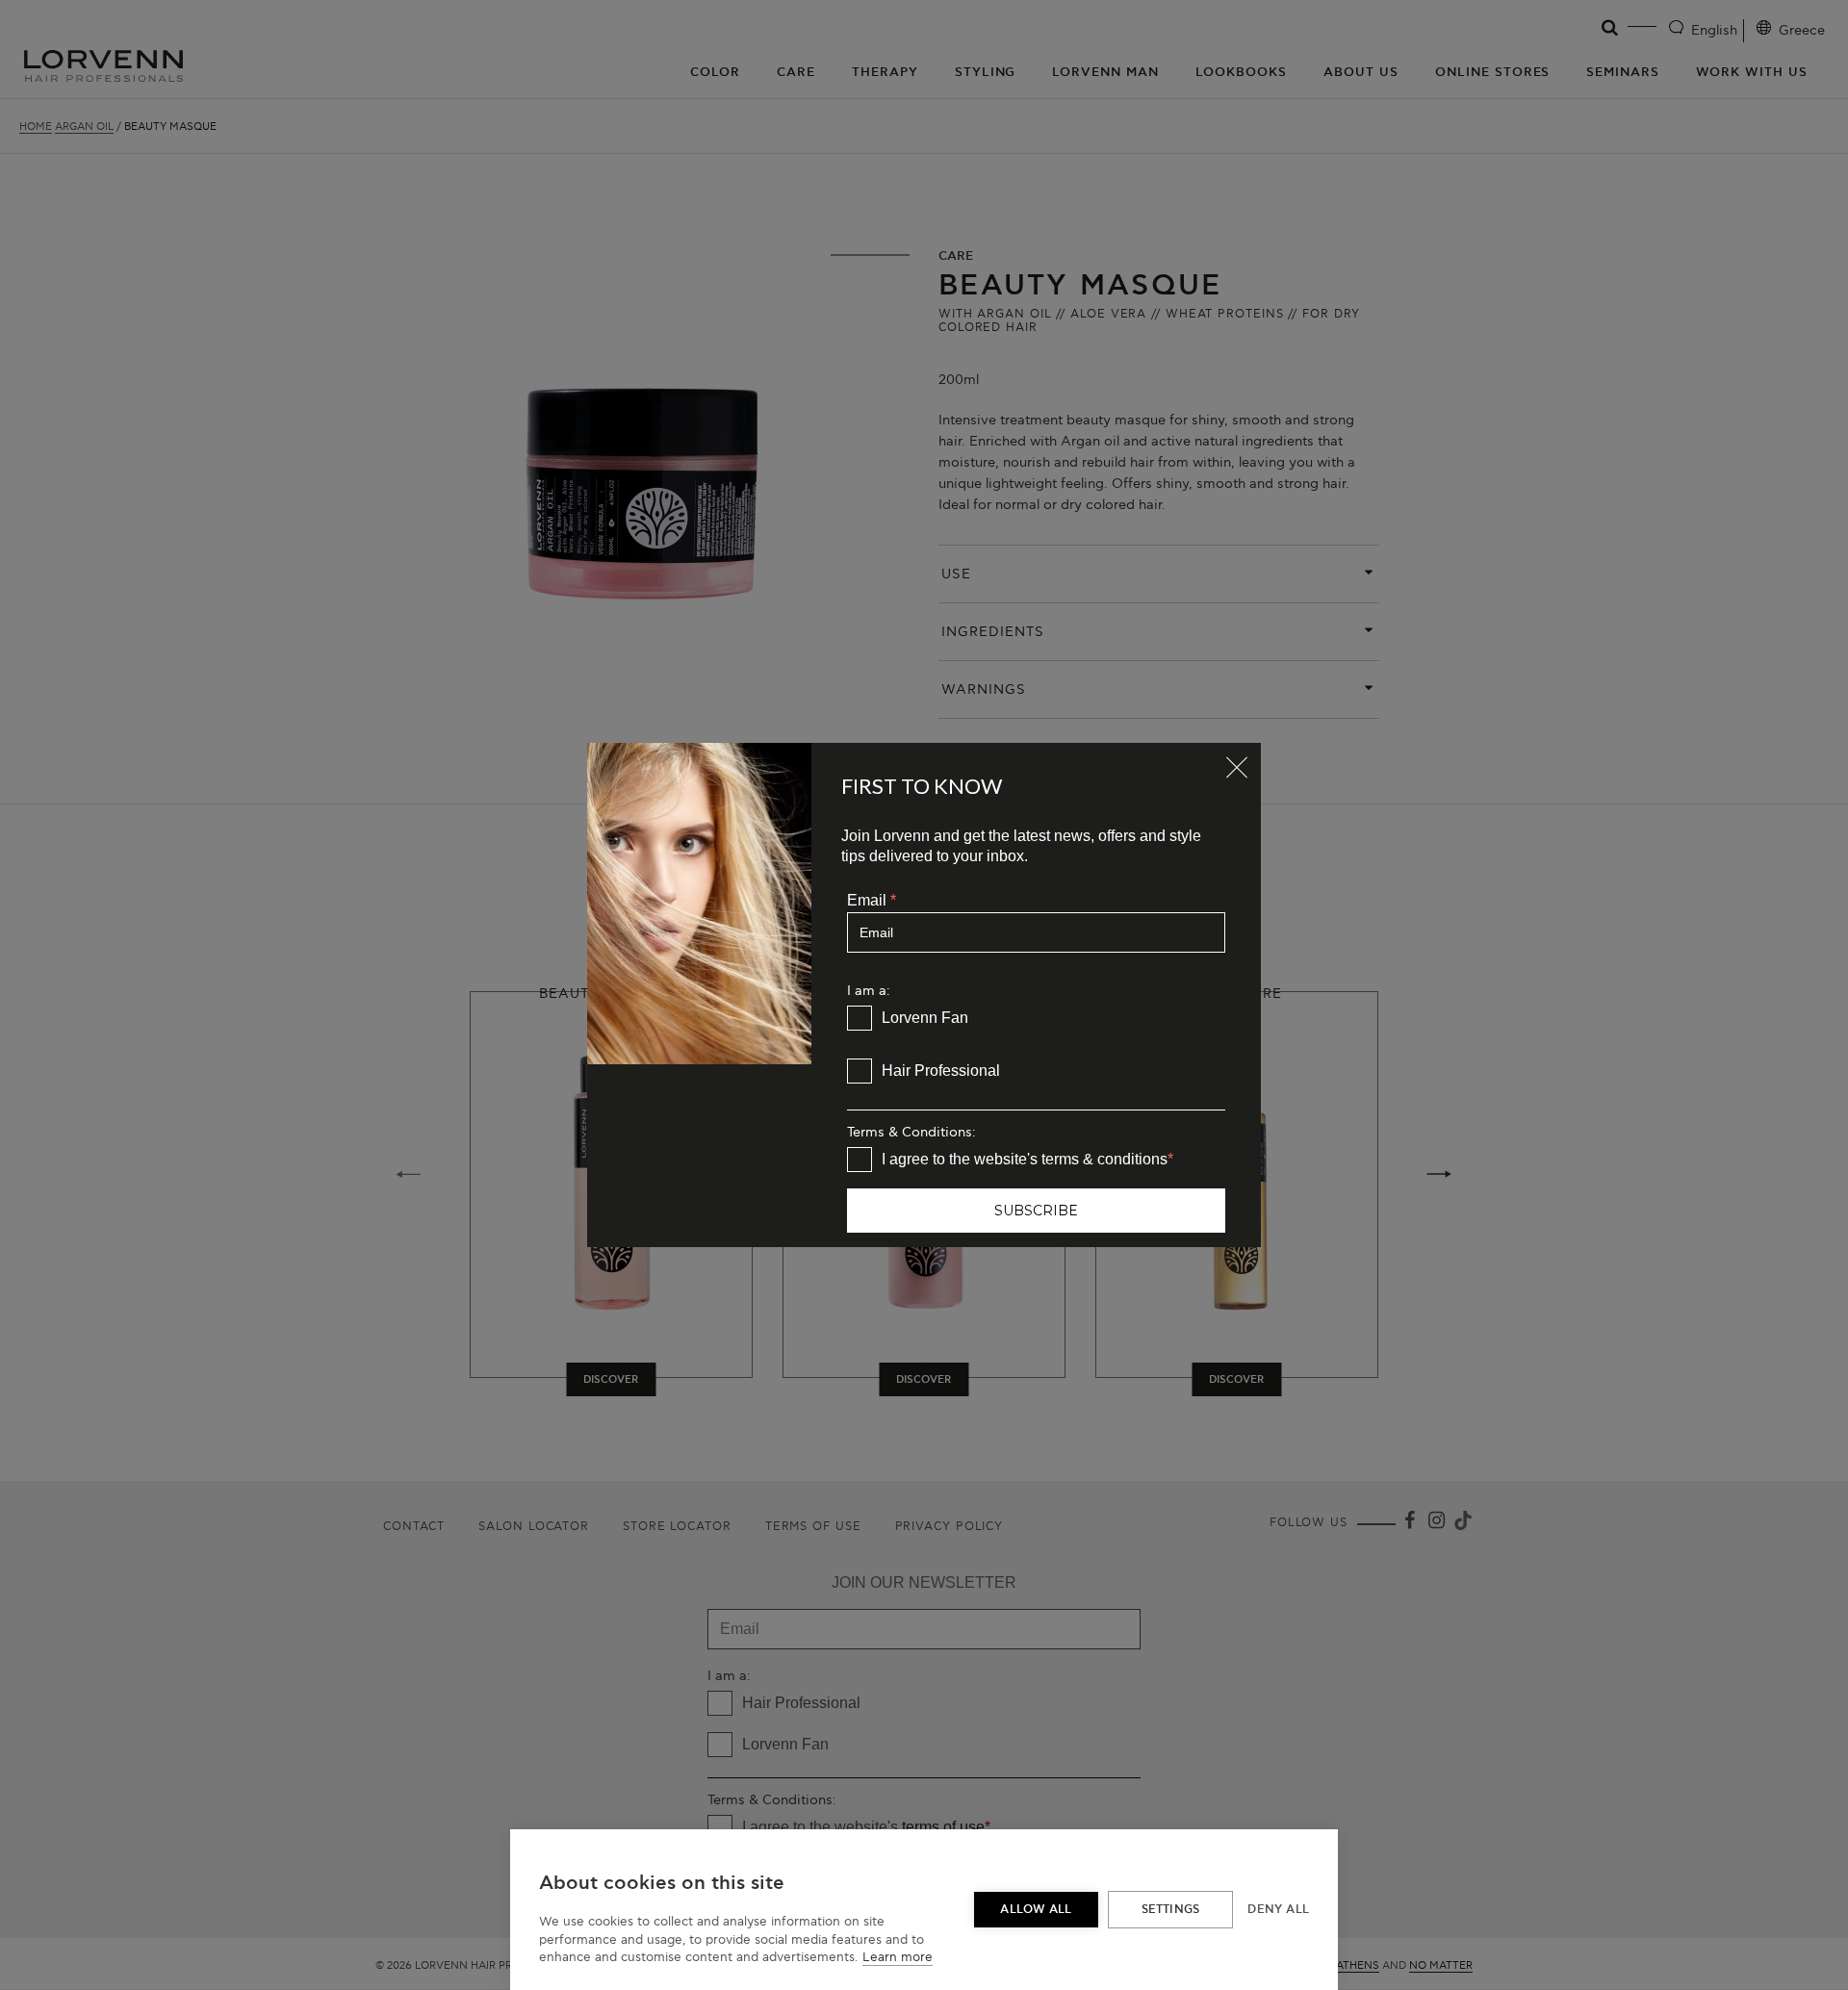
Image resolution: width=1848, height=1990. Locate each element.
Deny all (1278, 1910)
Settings (1171, 1910)
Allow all (1036, 1910)
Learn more (898, 1957)
